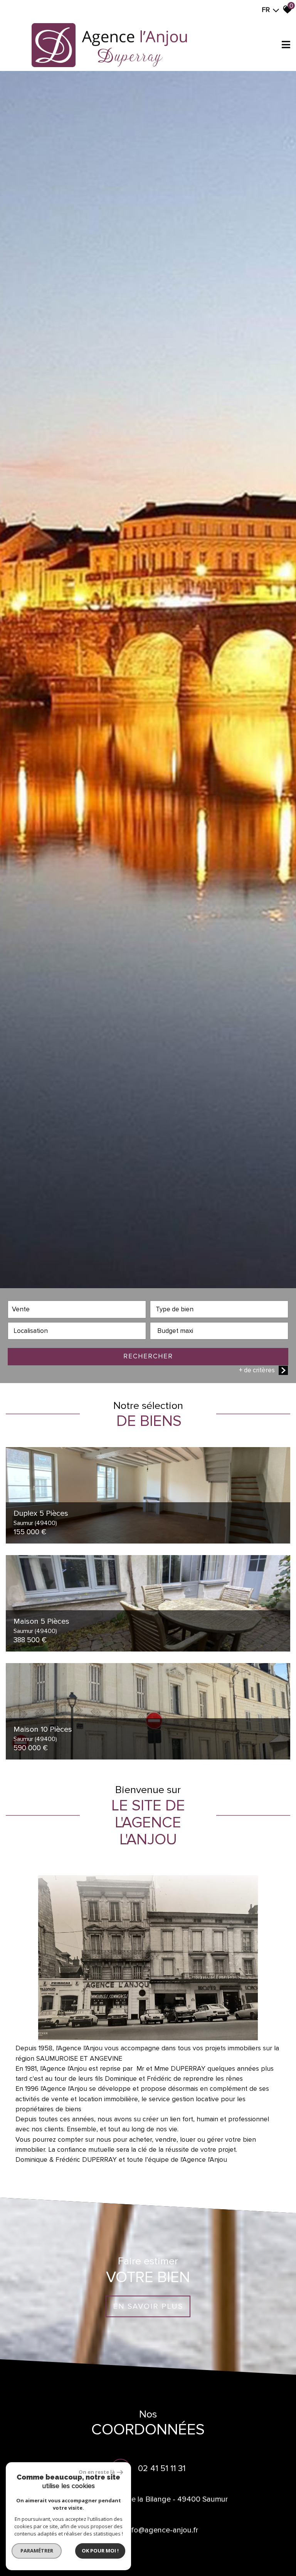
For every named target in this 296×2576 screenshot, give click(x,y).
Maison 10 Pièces (43, 1734)
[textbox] (219, 1309)
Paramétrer (37, 2551)
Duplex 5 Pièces (41, 1518)
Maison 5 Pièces (41, 1626)
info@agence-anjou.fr (162, 2530)
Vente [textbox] (21, 1309)
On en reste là (97, 2472)
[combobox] (77, 1309)
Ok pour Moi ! (100, 2551)
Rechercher (148, 1356)
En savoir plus (148, 2307)
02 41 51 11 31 (162, 2469)
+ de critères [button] (257, 1370)
